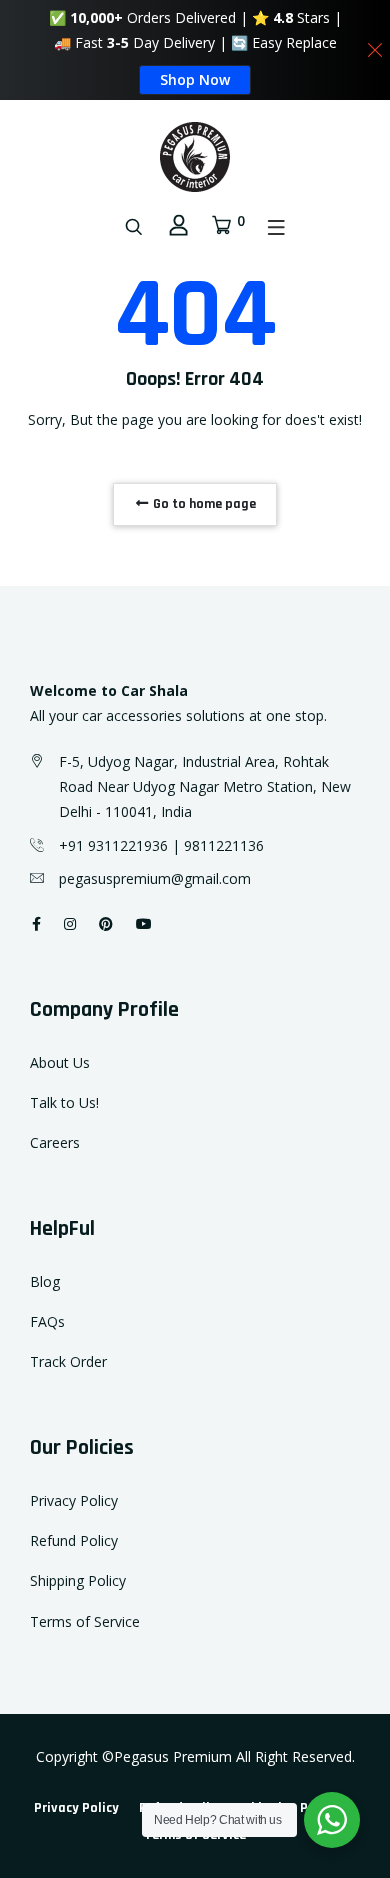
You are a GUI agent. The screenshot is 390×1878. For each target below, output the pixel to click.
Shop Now (195, 79)
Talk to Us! (64, 1102)
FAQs (47, 1321)
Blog (45, 1281)
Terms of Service (85, 1621)
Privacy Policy (74, 1500)
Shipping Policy (78, 1580)
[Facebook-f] (36, 923)
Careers (55, 1142)
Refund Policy (74, 1540)
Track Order (68, 1361)
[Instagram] (70, 923)
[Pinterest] (106, 923)
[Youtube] (144, 923)
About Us (60, 1062)
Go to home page (203, 504)
